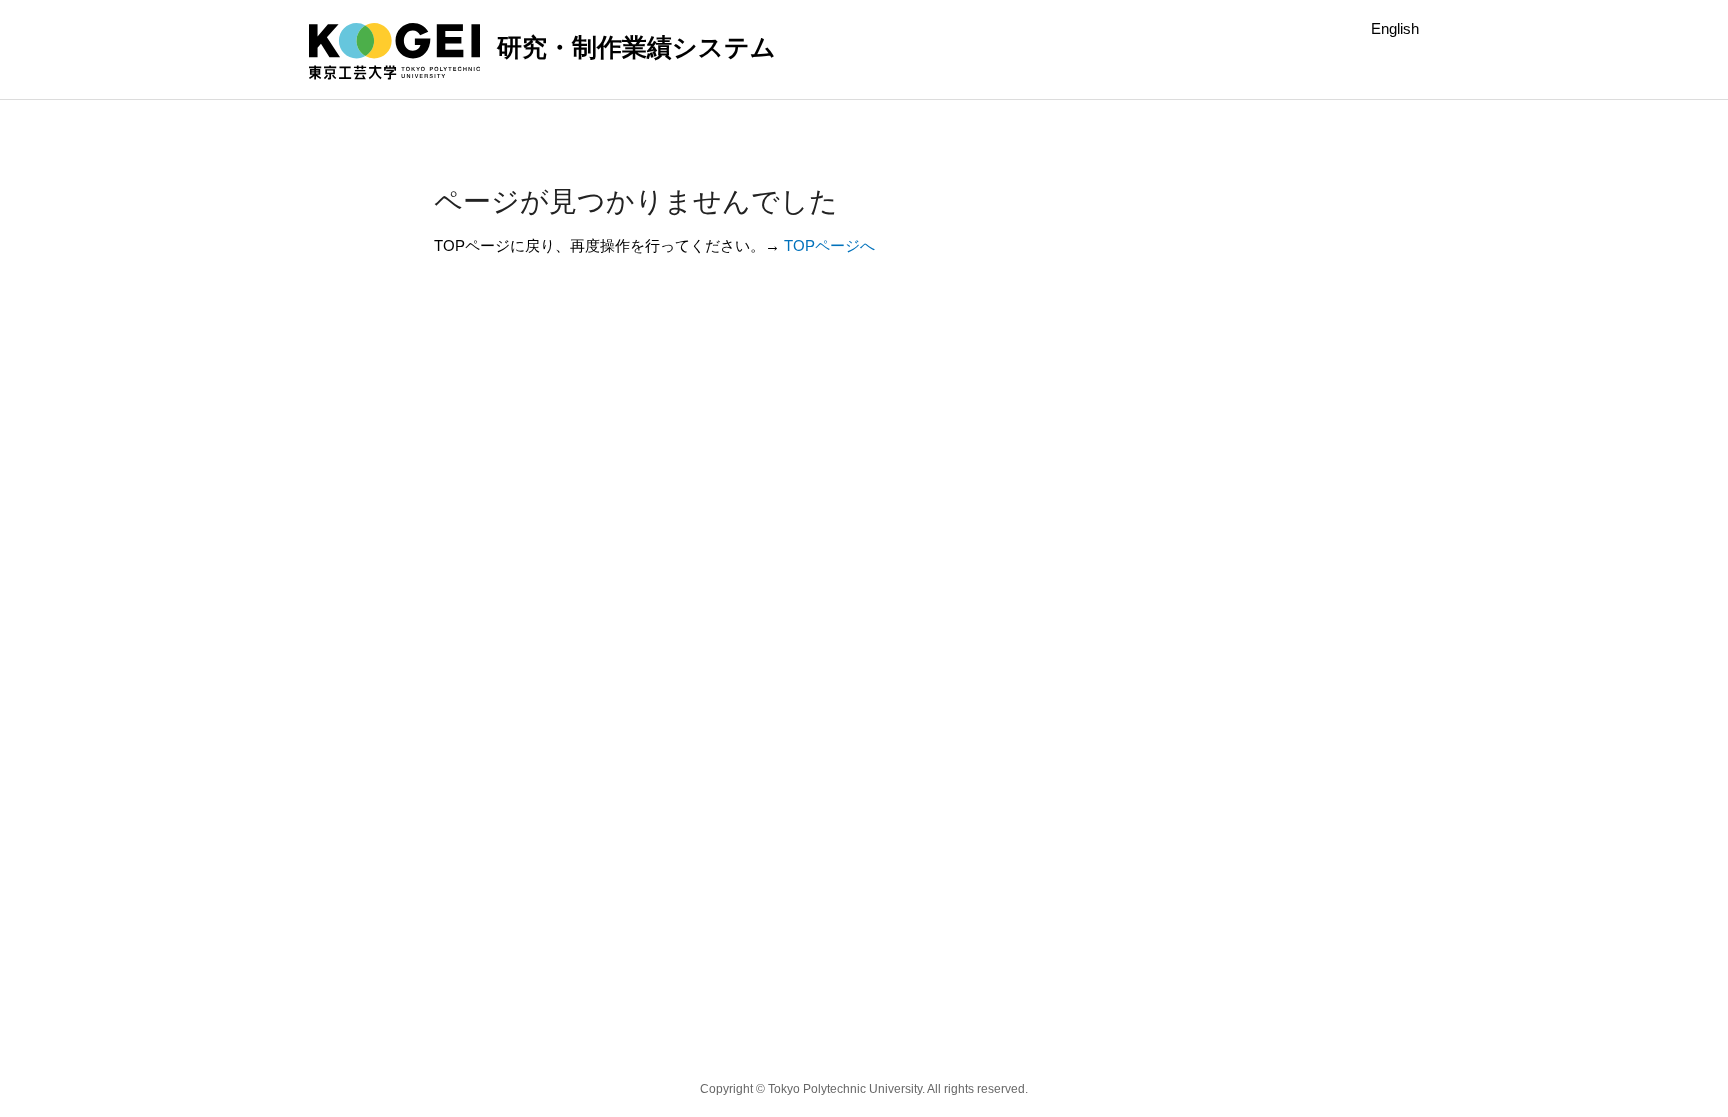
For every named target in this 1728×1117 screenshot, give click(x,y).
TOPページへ (829, 245)
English (1395, 28)
